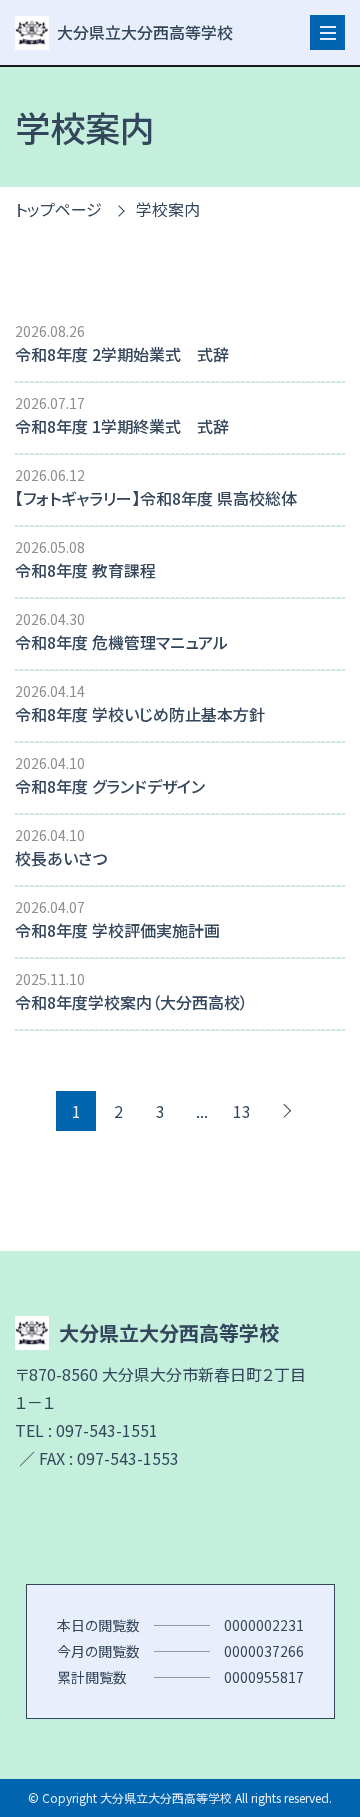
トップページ (58, 209)
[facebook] (180, 1528)
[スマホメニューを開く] (327, 32)
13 (242, 1111)
